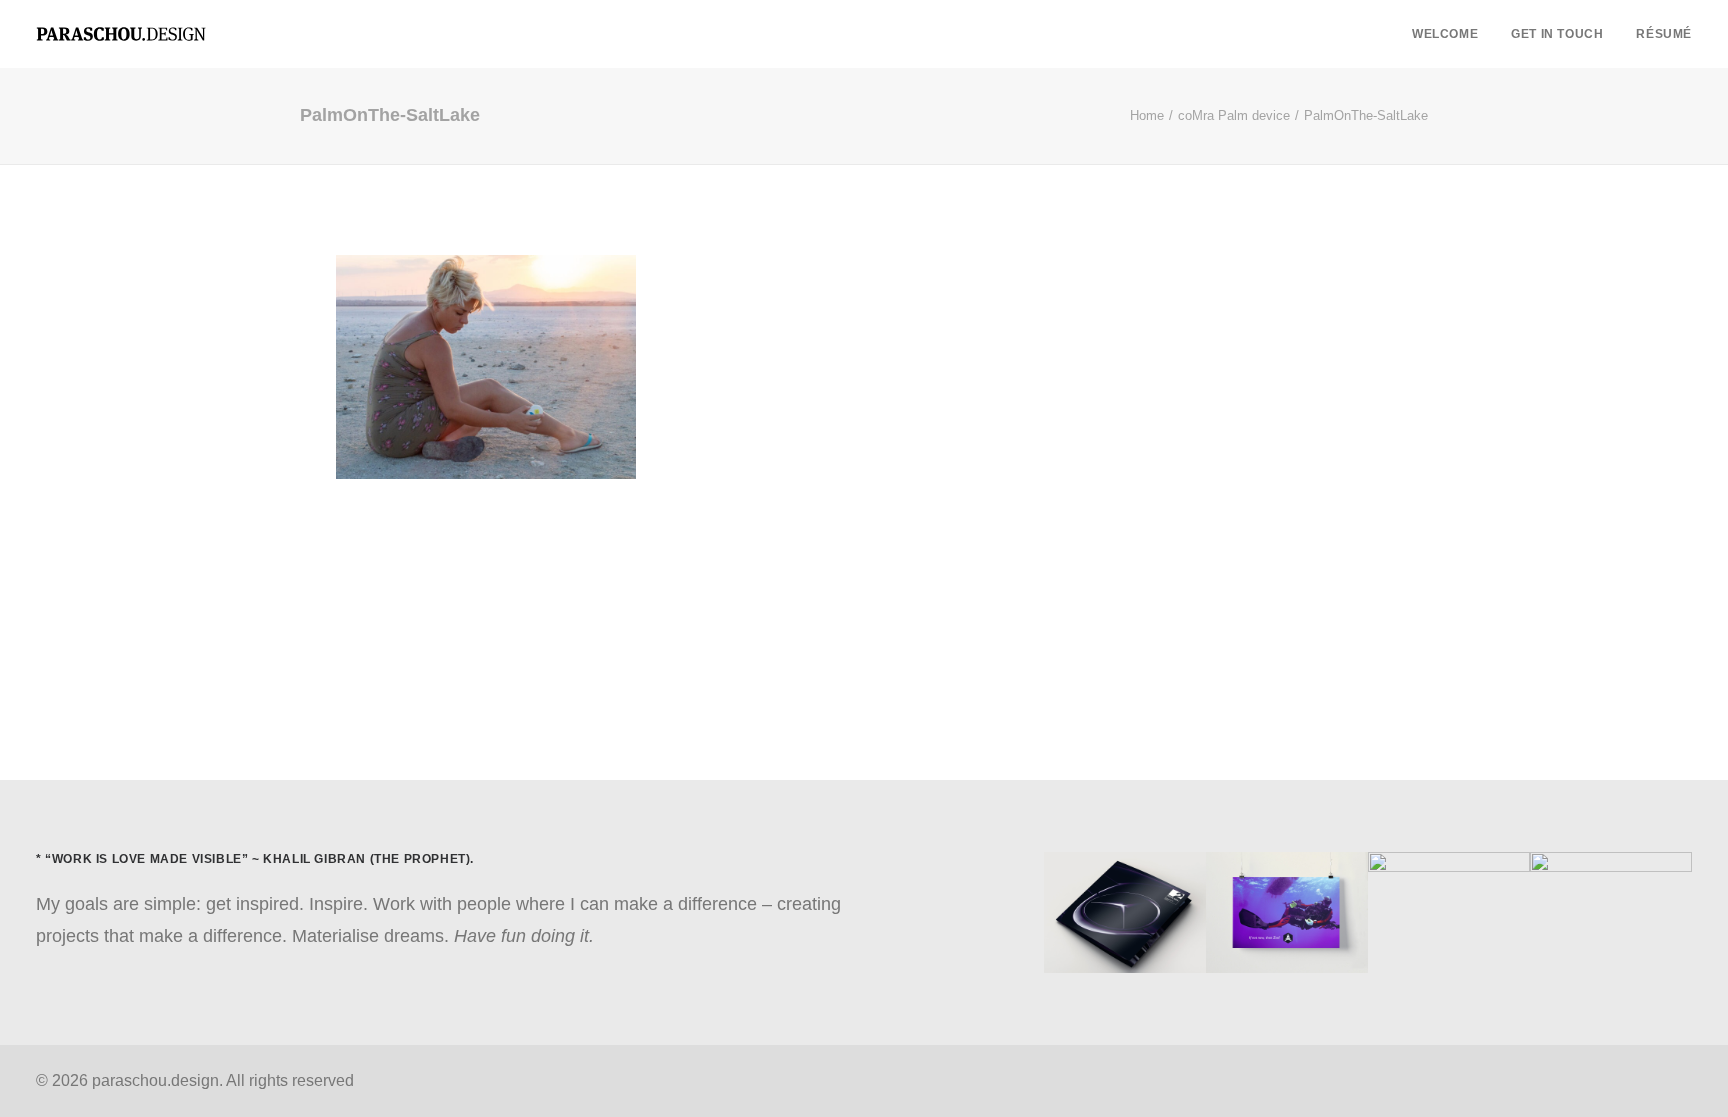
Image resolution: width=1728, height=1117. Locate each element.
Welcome (1445, 34)
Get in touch (1557, 34)
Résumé (1664, 34)
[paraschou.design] (121, 34)
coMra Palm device (1234, 115)
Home (1147, 115)
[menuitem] (1452, 34)
